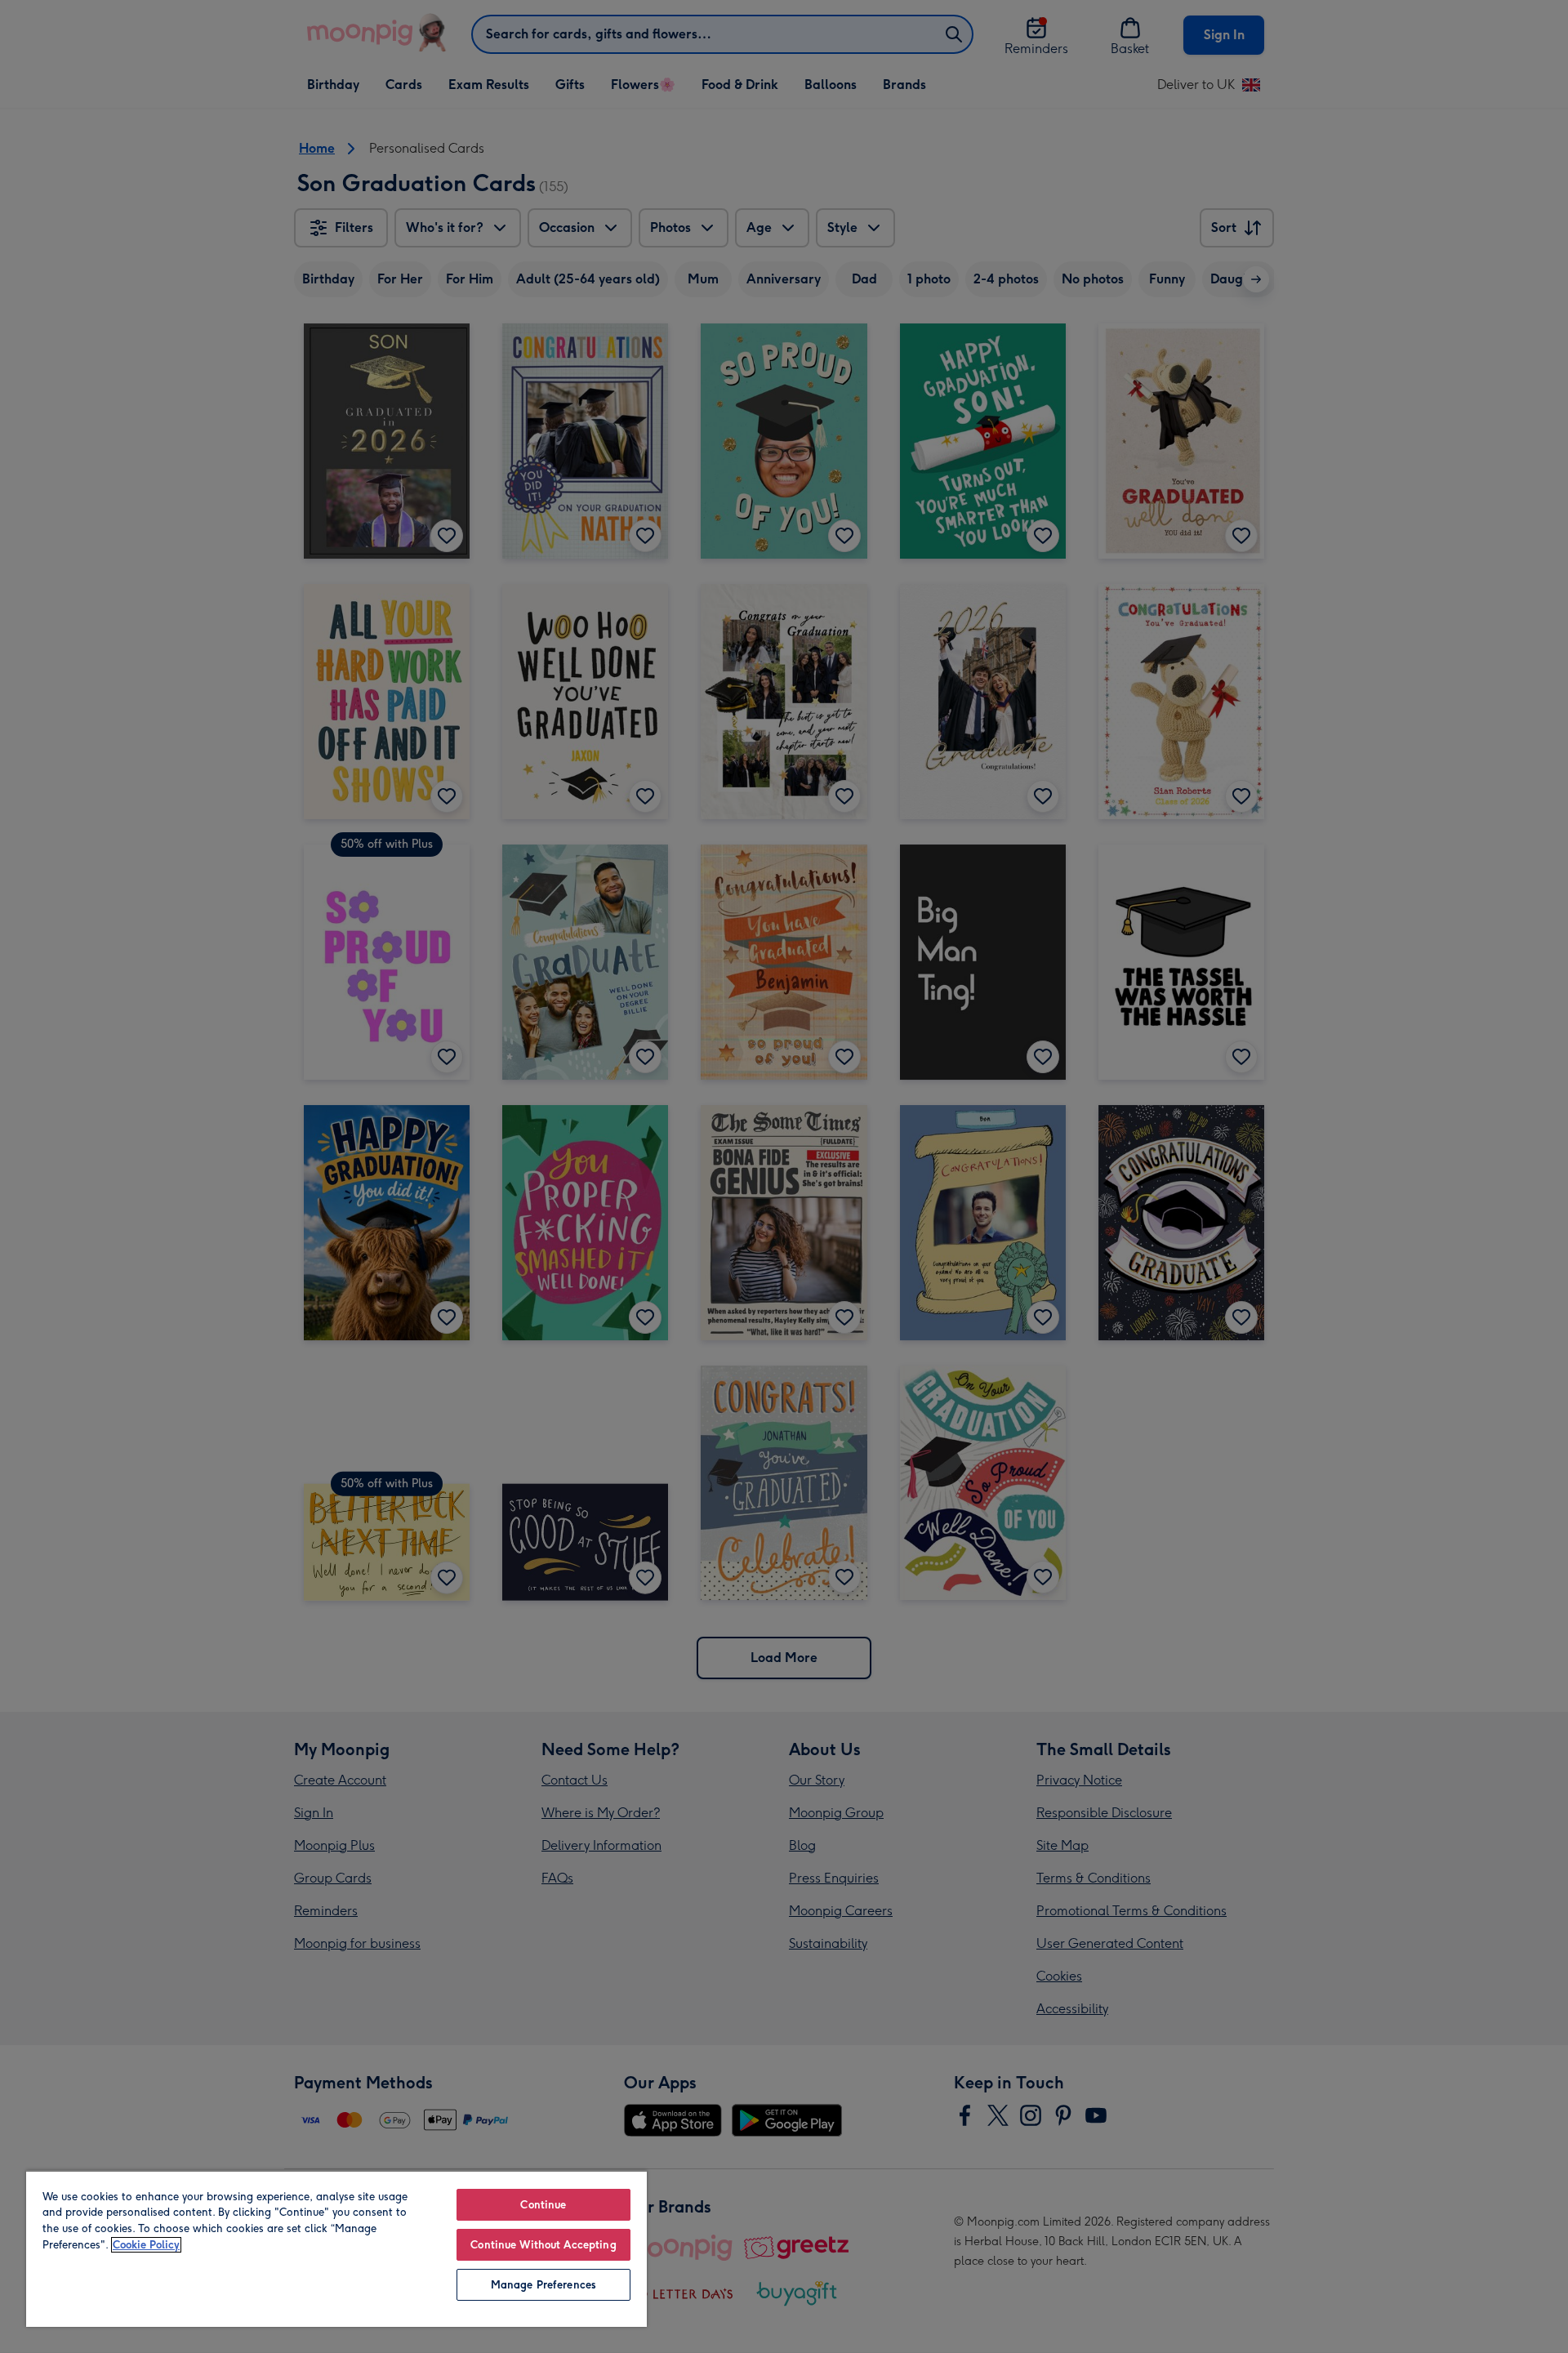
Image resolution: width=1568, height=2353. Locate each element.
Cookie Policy (146, 2245)
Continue (543, 2205)
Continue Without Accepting (543, 2245)
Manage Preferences (543, 2285)
